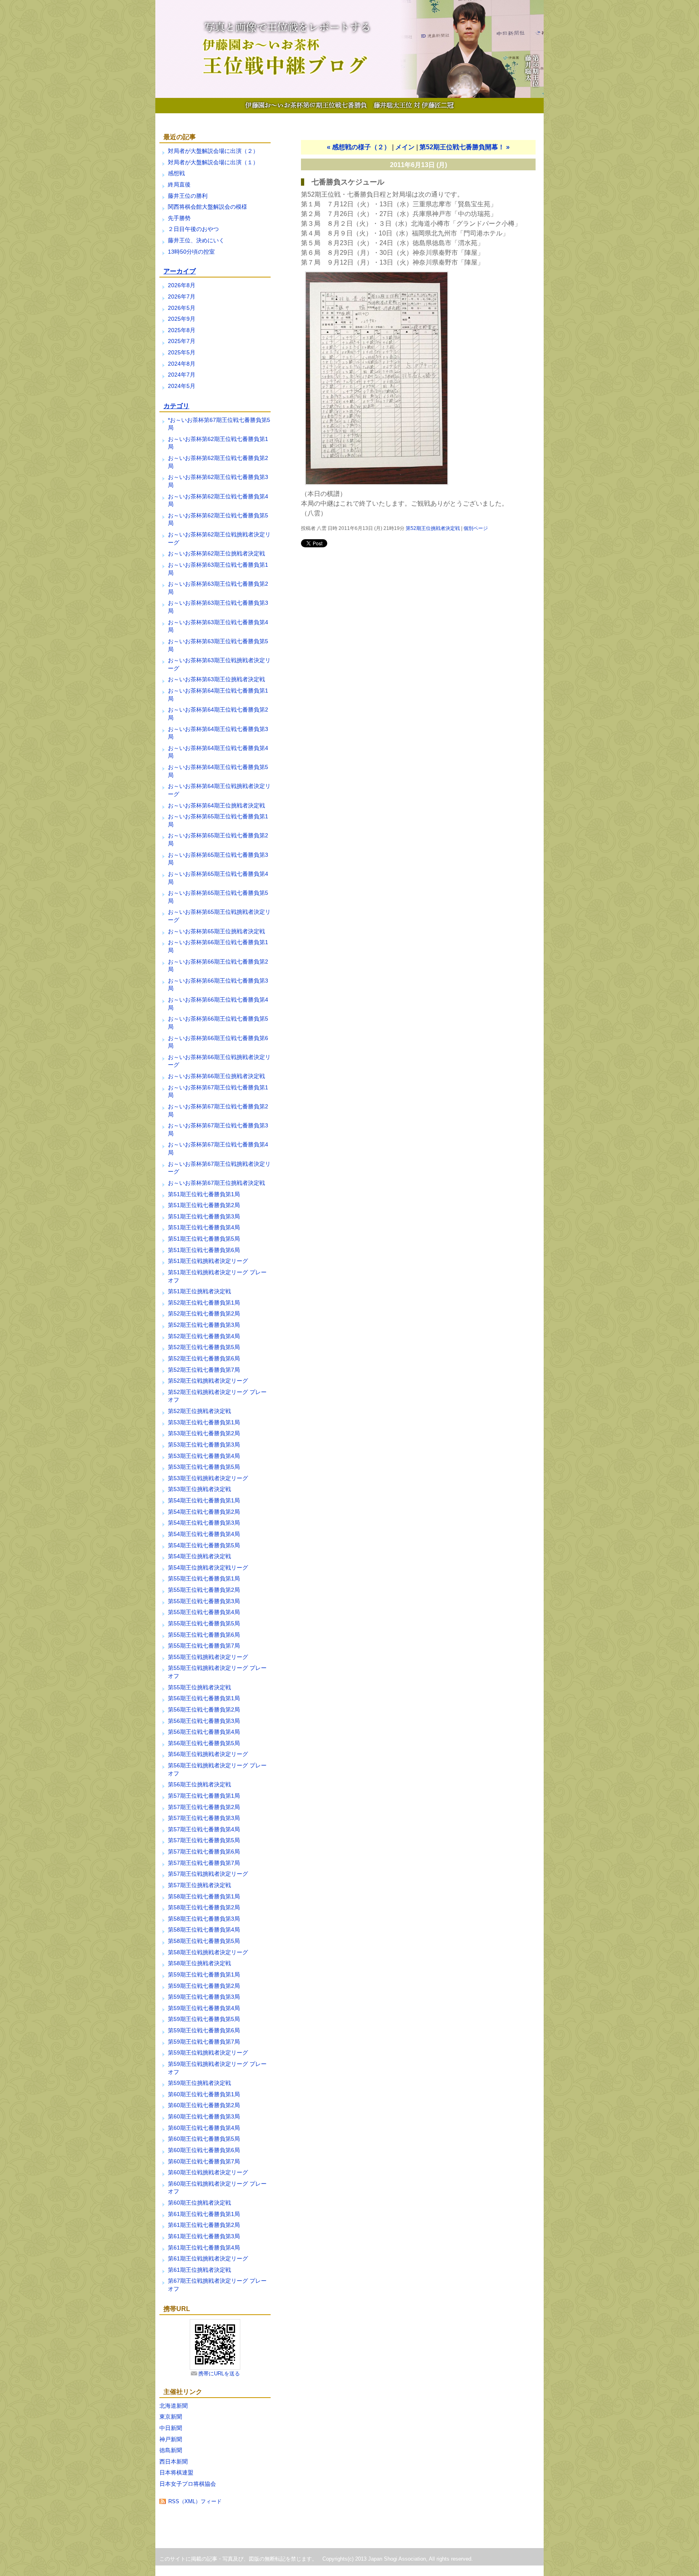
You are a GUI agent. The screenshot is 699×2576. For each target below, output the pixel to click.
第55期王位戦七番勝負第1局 (204, 1578)
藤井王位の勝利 (188, 196)
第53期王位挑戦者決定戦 (199, 1489)
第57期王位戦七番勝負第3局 (204, 1818)
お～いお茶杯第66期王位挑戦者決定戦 (216, 1076)
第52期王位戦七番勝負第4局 (204, 1336)
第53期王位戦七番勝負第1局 (204, 1422)
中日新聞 (171, 2428)
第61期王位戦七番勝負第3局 (204, 2236)
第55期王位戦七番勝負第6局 (204, 1635)
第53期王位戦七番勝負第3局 (204, 1445)
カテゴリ (176, 406)
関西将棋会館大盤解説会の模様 (208, 207)
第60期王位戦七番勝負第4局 (204, 2128)
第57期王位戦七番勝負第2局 (204, 1807)
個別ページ (476, 528)
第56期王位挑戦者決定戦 (199, 1784)
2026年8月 (182, 285)
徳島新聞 (171, 2450)
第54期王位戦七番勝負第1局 (204, 1500)
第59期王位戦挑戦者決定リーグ (208, 2053)
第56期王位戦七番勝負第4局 (204, 1732)
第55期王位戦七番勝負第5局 (204, 1623)
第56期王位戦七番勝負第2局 (204, 1710)
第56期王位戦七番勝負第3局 (204, 1721)
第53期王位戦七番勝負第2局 (204, 1433)
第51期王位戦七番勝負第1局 (204, 1194)
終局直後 (179, 184)
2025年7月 (182, 341)
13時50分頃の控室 (191, 252)
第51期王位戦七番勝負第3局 (204, 1216)
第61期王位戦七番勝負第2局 (204, 2225)
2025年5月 (182, 352)
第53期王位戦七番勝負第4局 (204, 1456)
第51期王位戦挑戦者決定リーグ (208, 1261)
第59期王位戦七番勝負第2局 (204, 1986)
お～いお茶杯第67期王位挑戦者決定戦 (216, 1183)
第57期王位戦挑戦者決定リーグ (208, 1874)
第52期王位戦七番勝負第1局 (204, 1303)
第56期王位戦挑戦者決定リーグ (208, 1754)
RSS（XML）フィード (195, 2501)
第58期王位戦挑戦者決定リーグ (208, 1952)
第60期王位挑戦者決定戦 (199, 2203)
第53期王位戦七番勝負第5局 (204, 1467)
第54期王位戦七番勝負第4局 (204, 1534)
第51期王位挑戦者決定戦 (199, 1291)
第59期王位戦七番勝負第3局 (204, 1997)
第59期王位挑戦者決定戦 (199, 2083)
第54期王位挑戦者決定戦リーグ (208, 1568)
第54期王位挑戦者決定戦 (199, 1556)
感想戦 (176, 173)
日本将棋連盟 (176, 2472)
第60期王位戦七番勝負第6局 (204, 2150)
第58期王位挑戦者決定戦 (199, 1963)
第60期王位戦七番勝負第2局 (204, 2105)
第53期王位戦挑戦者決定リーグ (208, 1478)
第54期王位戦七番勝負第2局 (204, 1512)
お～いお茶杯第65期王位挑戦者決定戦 (216, 931)
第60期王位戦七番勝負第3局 (204, 2116)
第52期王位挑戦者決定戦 (199, 1411)
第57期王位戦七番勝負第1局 (204, 1796)
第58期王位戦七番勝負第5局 (204, 1941)
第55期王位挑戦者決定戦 (199, 1687)
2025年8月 (182, 330)
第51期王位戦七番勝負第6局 (204, 1250)
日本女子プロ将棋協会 (188, 2484)
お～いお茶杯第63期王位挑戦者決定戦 (216, 679)
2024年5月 (182, 386)
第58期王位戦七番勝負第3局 (204, 1919)
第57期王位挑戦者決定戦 (199, 1885)
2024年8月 (182, 364)
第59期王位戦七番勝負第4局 (204, 2008)
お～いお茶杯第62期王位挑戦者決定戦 (216, 553)
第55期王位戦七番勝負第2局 (204, 1590)
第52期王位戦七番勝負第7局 (204, 1370)
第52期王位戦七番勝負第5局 (204, 1347)
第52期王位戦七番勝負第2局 (204, 1313)
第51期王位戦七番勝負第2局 (204, 1205)
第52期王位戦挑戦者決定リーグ (208, 1381)
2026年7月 (182, 297)
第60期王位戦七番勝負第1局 (204, 2094)
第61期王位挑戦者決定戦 (199, 2270)
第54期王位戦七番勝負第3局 (204, 1523)
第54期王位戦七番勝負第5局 (204, 1545)
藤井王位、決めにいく (196, 240)
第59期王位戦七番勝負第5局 (204, 2019)
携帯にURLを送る (219, 2374)
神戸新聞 (171, 2439)
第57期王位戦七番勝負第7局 (204, 1863)
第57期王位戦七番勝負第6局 (204, 1851)
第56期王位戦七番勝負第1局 (204, 1698)
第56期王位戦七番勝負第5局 (204, 1743)
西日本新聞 (174, 2462)
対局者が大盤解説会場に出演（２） (213, 151)
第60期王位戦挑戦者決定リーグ (208, 2172)
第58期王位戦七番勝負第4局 (204, 1930)
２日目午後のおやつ (193, 229)
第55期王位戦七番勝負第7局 (204, 1646)
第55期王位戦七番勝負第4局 (204, 1612)
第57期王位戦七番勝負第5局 (204, 1840)
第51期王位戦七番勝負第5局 (204, 1239)
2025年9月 (182, 319)
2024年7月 (182, 375)
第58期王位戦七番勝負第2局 (204, 1907)
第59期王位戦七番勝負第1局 (204, 1974)
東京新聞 (171, 2417)
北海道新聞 (174, 2406)
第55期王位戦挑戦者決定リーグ (208, 1657)
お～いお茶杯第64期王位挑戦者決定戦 (216, 805)
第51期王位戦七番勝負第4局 (204, 1227)
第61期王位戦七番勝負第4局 (204, 2248)
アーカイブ (180, 271)
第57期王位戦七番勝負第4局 (204, 1829)
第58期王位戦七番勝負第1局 (204, 1896)
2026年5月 (182, 308)
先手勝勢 (179, 218)
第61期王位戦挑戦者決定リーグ (208, 2258)
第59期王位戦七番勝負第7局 (204, 2042)
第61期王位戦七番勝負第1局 (204, 2214)
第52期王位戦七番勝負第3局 (204, 1325)
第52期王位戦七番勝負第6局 (204, 1358)
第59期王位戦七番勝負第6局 (204, 2030)
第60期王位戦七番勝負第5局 (204, 2139)
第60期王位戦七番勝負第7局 (204, 2161)
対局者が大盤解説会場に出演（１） (213, 162)
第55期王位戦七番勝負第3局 (204, 1601)
